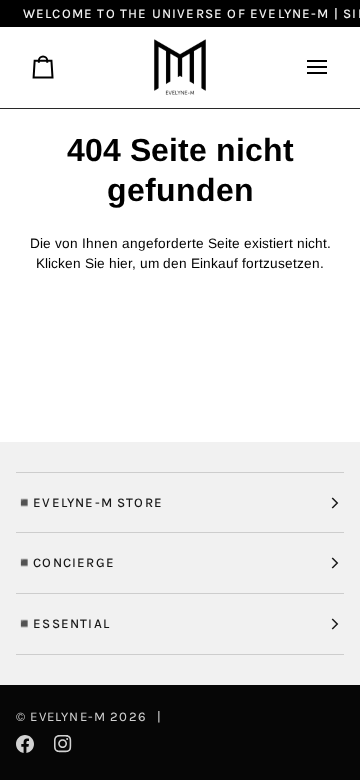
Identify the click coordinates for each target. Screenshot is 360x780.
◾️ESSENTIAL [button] (63, 623)
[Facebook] (25, 744)
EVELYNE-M (68, 716)
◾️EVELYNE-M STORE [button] (89, 502)
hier (120, 263)
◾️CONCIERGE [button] (65, 562)
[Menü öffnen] (309, 67)
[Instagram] (63, 744)
